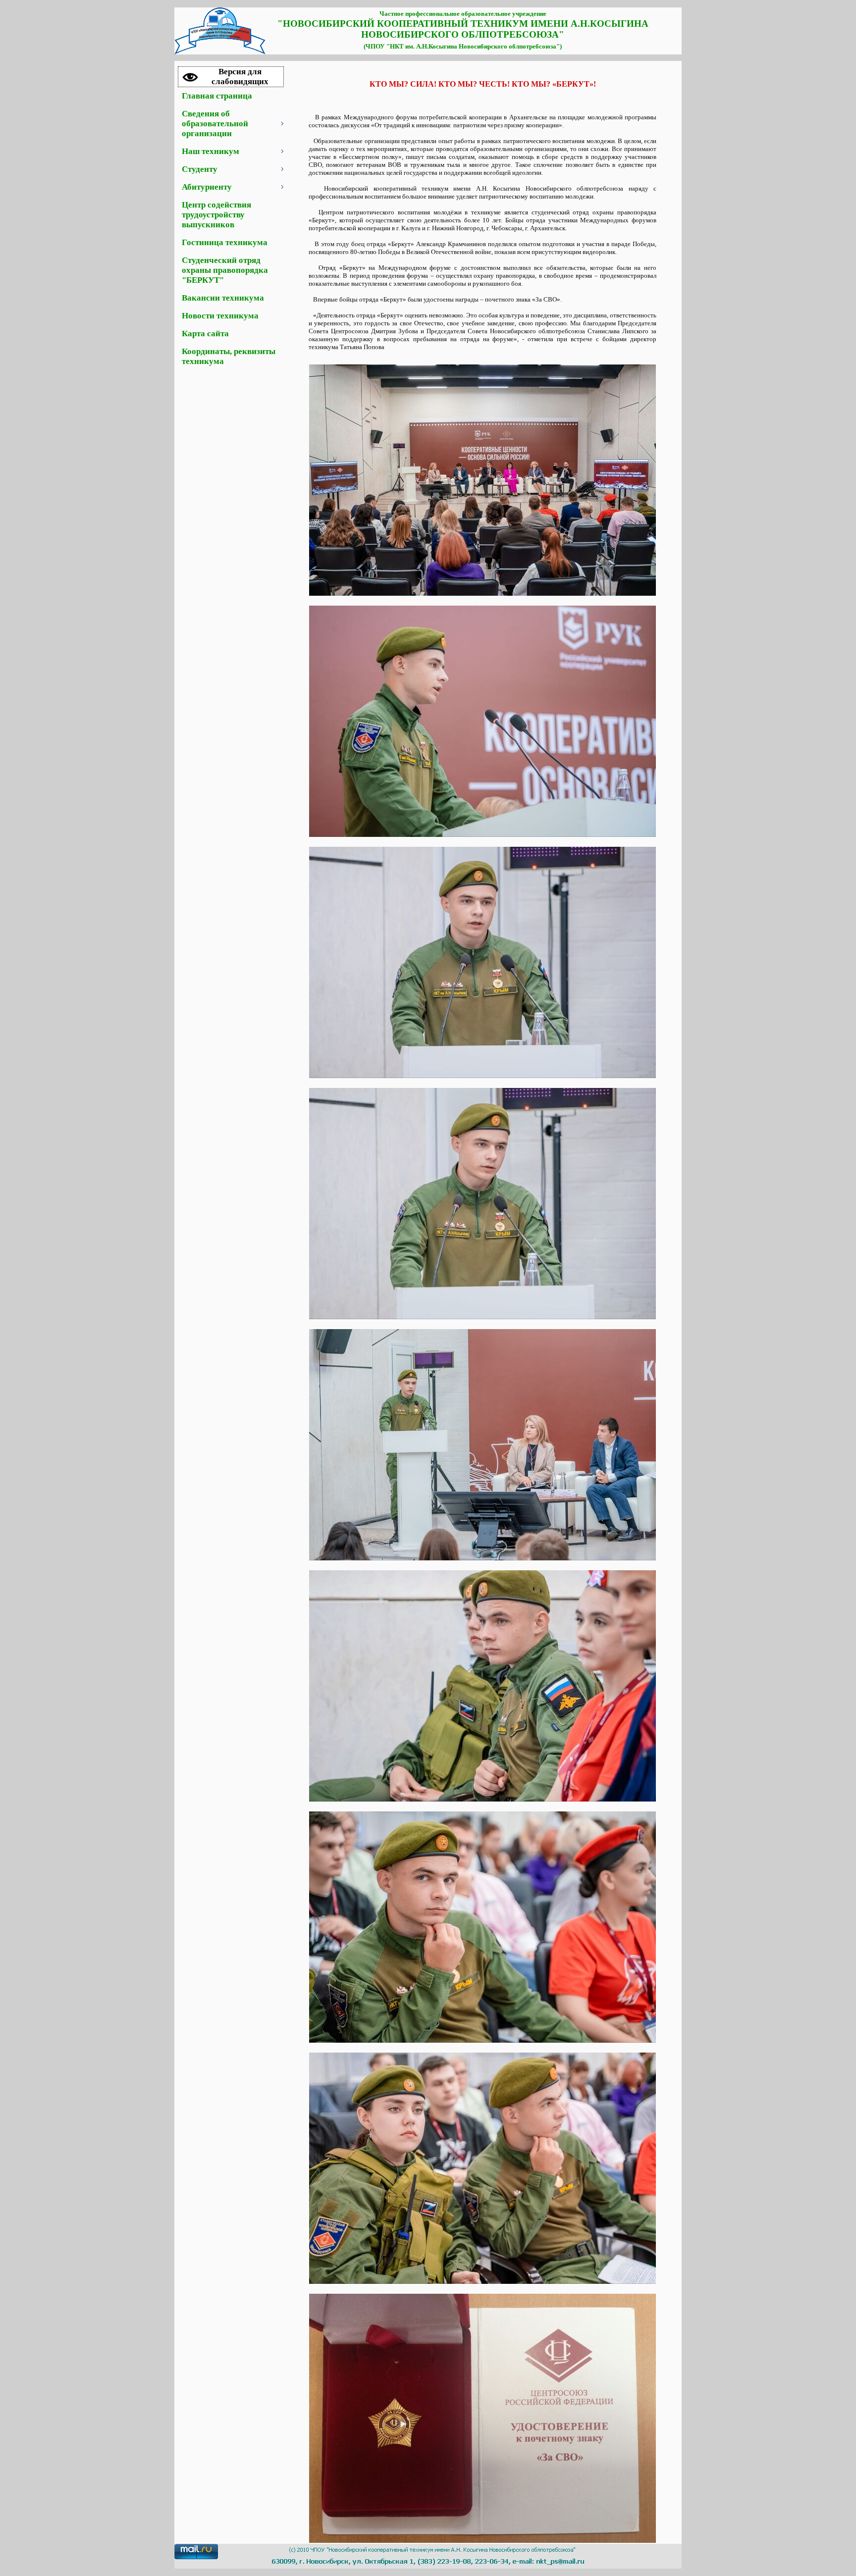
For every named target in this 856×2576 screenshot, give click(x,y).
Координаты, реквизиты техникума (229, 356)
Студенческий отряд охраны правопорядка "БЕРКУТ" (225, 270)
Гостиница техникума (225, 242)
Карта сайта (205, 334)
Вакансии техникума (223, 298)
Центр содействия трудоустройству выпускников (216, 215)
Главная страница (217, 96)
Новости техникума (220, 316)
